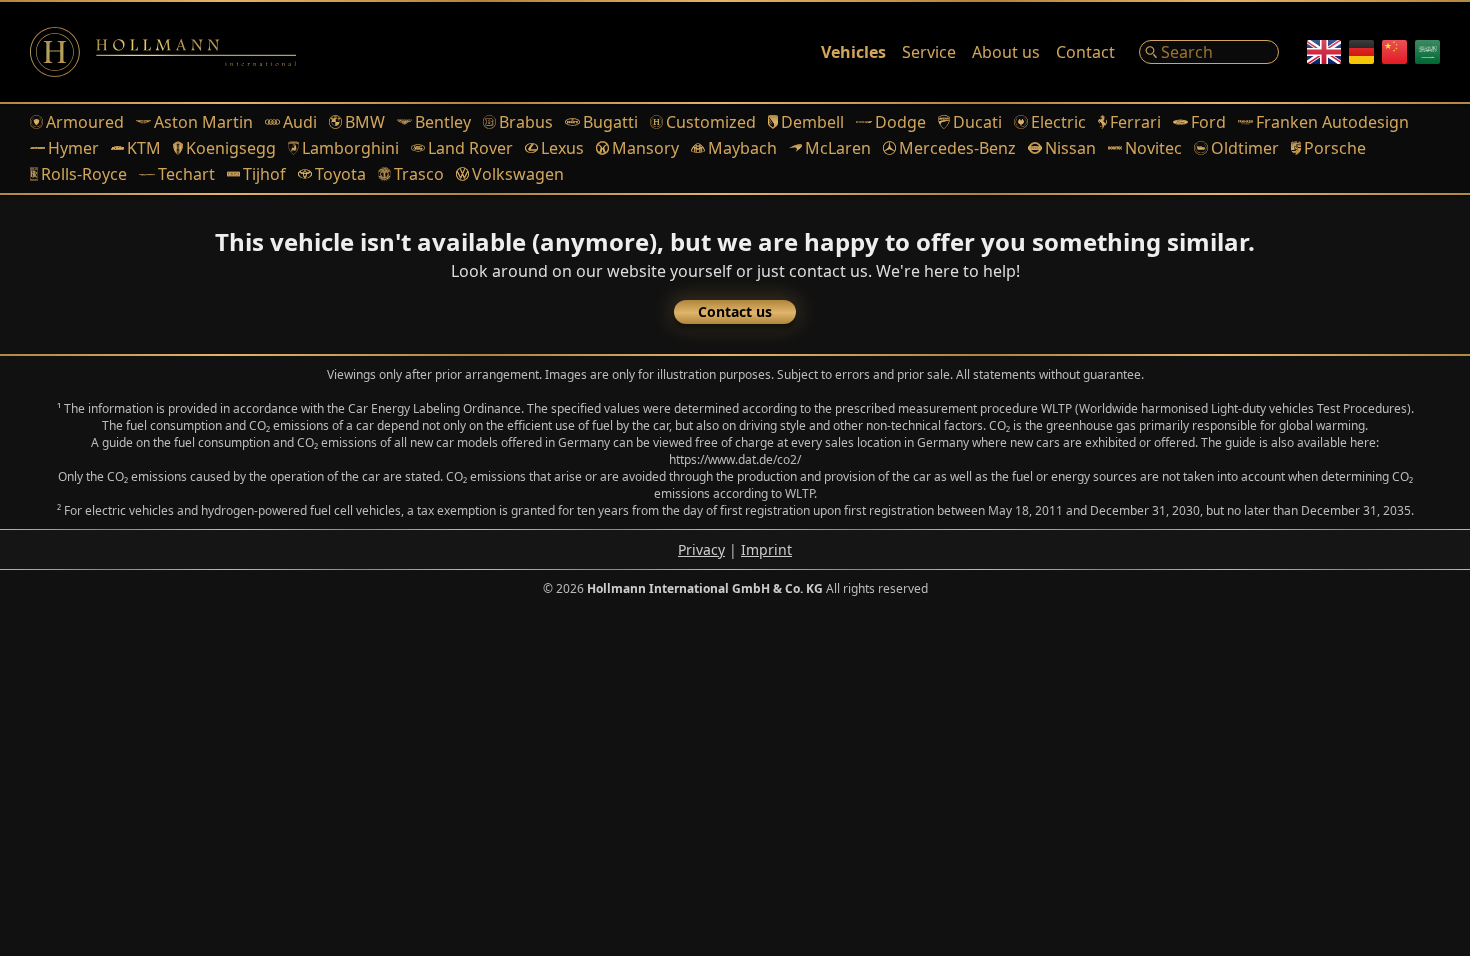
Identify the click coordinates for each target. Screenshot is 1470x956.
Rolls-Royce (84, 174)
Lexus (562, 148)
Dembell (812, 122)
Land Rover (470, 148)
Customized (711, 122)
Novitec (1153, 148)
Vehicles (853, 52)
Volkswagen (518, 174)
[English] (1324, 52)
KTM (144, 148)
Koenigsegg (231, 148)
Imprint (766, 549)
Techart (186, 174)
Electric (1058, 122)
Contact (1085, 52)
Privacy (701, 549)
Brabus (526, 122)
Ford (1208, 122)
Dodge (900, 122)
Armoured (85, 122)
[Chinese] (1394, 52)
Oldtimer (1244, 148)
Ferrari (1135, 122)
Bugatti (610, 122)
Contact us (735, 311)
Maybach (742, 148)
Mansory (645, 148)
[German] (1361, 52)
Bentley (443, 122)
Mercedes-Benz (957, 148)
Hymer (73, 148)
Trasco (419, 174)
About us (1006, 52)
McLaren (838, 148)
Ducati (977, 122)
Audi (300, 122)
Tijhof (264, 174)
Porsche (1335, 148)
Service (929, 52)
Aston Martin (203, 122)
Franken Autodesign (1332, 122)
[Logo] (163, 52)
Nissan (1070, 148)
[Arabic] (1427, 52)
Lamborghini (350, 148)
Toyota (340, 174)
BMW (365, 122)
